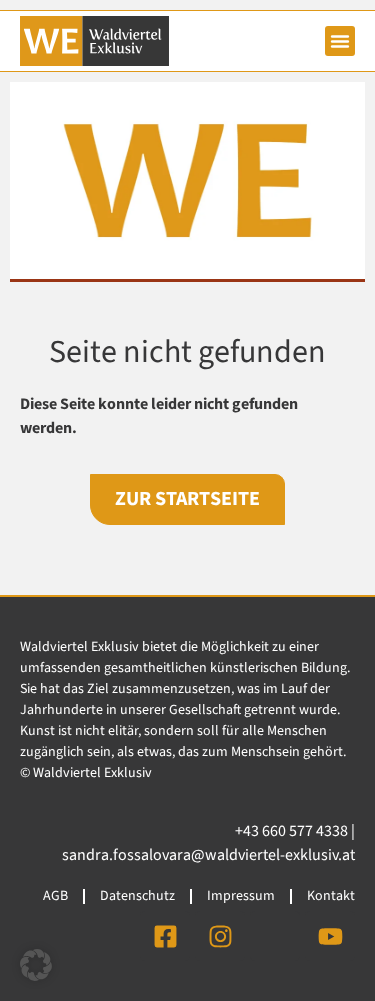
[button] (340, 41)
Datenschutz (137, 896)
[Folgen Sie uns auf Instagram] (220, 936)
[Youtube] (330, 936)
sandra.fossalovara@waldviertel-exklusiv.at (208, 855)
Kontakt (331, 896)
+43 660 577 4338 (291, 831)
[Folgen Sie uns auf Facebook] (165, 936)
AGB (55, 896)
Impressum (241, 896)
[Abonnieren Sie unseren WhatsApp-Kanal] (275, 936)
